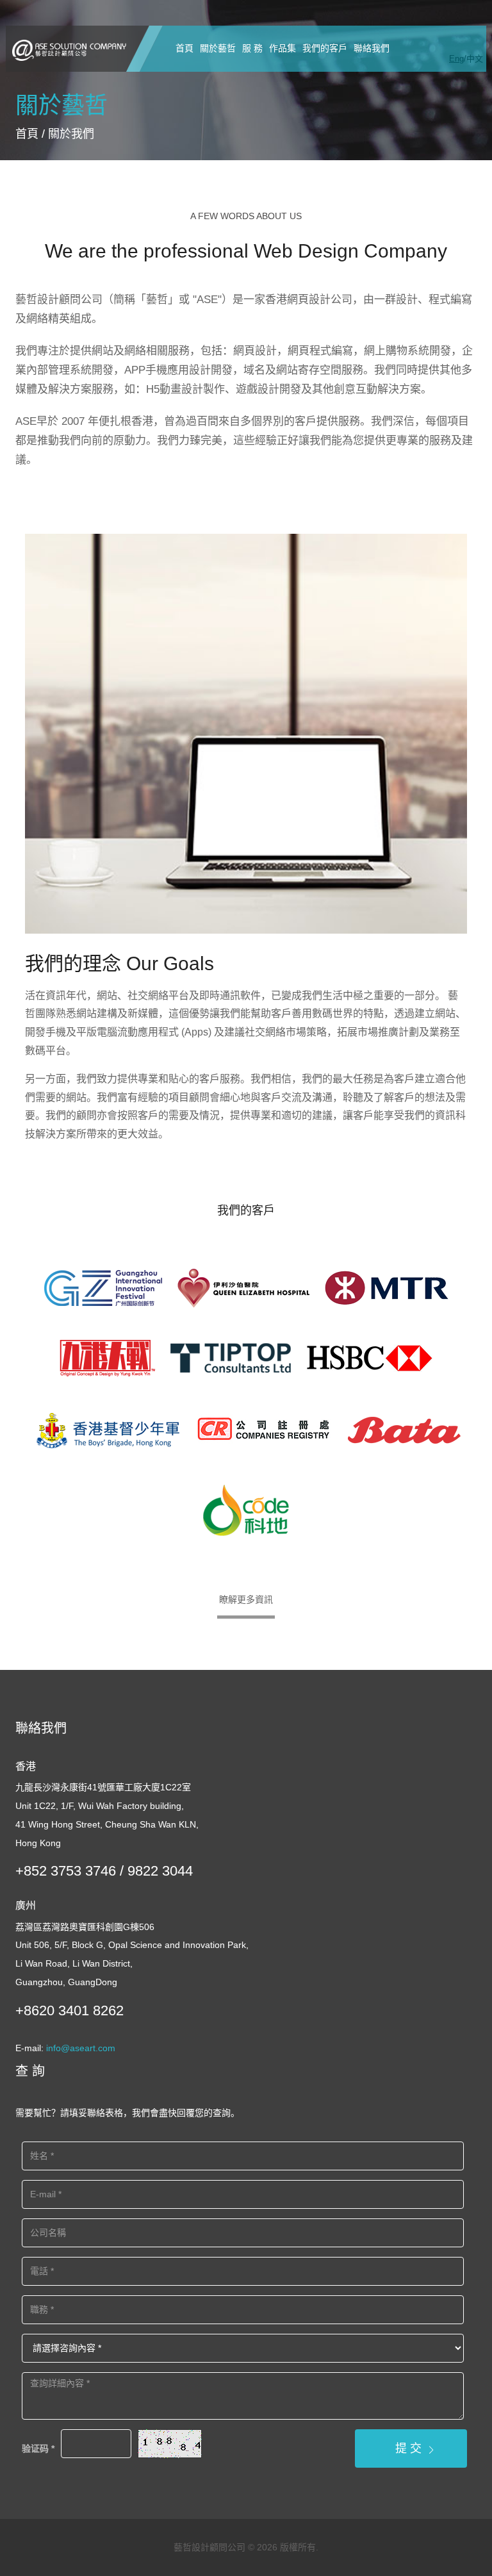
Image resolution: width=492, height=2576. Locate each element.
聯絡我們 (372, 48)
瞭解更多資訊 (246, 1599)
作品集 (283, 48)
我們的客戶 (325, 48)
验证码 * (38, 2448)
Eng (456, 59)
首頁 (184, 48)
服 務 (252, 48)
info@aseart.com (81, 2048)
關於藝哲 (218, 48)
